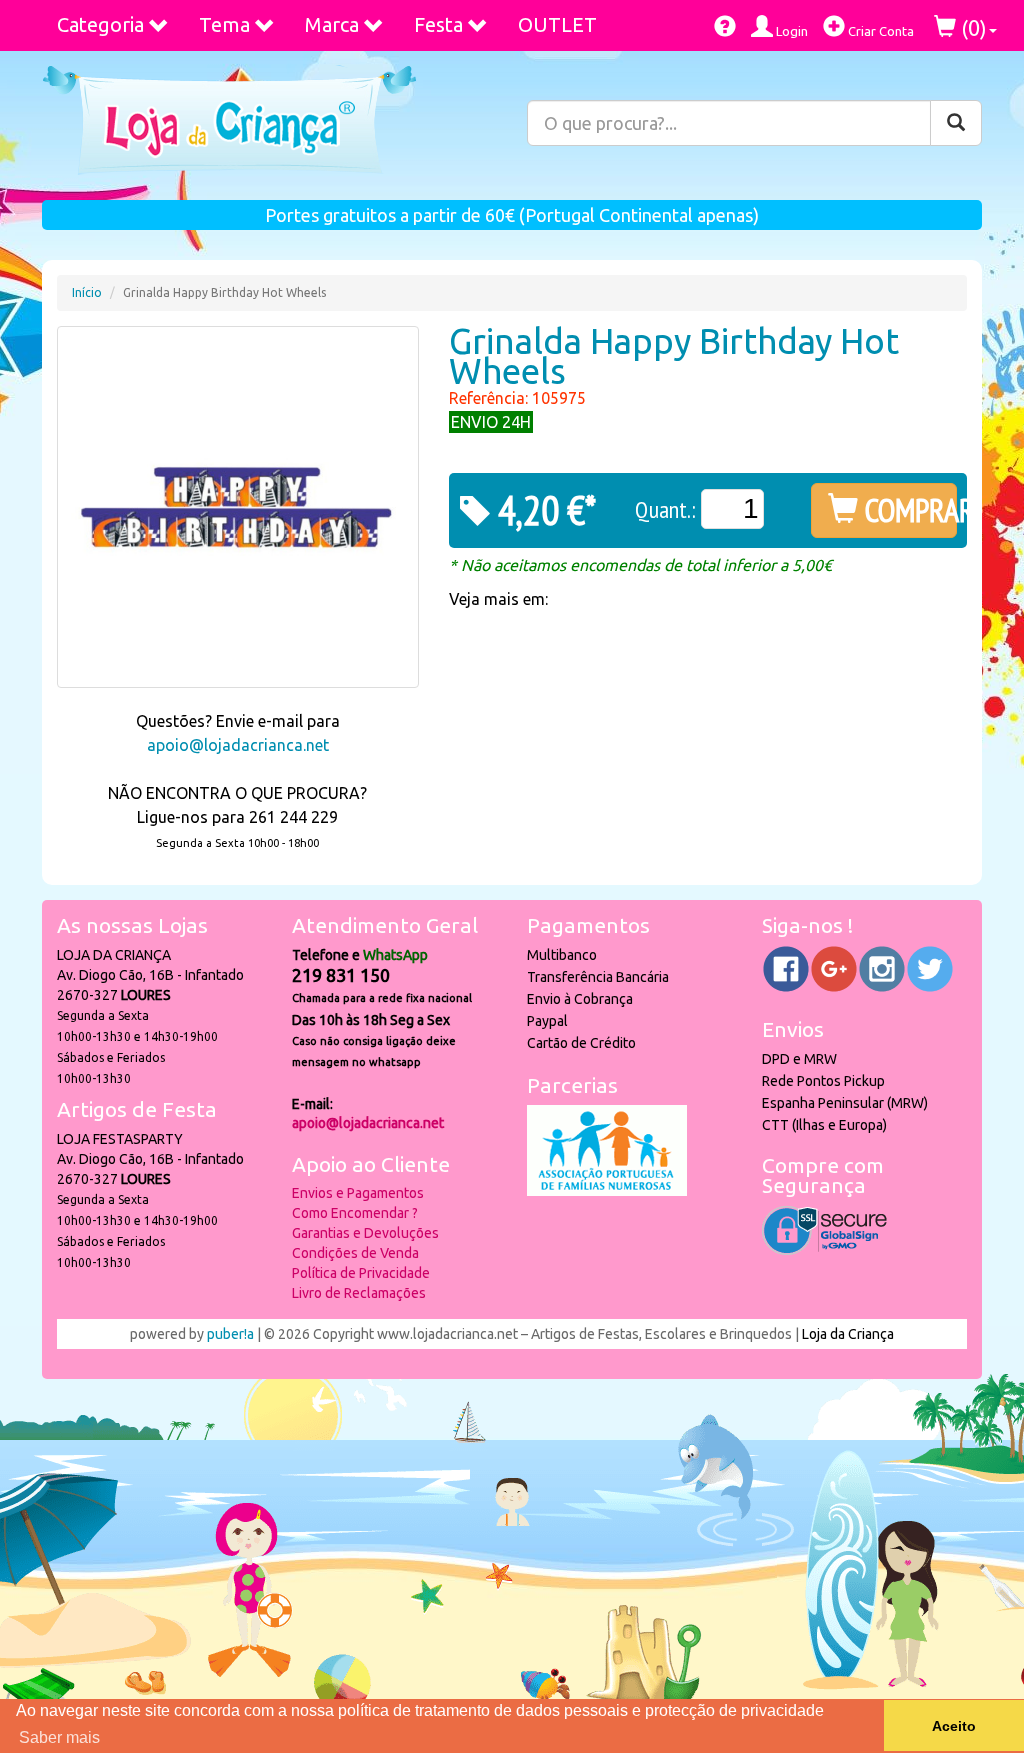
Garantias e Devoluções (365, 1233)
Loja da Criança (848, 1334)
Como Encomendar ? (355, 1213)
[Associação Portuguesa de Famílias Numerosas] (607, 1191)
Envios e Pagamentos (358, 1193)
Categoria (100, 24)
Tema (224, 24)
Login (790, 31)
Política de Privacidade (361, 1273)
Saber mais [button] (59, 1737)
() (971, 27)
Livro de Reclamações (359, 1293)
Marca (332, 24)
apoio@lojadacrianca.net (238, 745)
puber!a (230, 1334)
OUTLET (557, 24)
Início (87, 292)
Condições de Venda (355, 1253)
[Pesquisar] (956, 123)
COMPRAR (907, 510)
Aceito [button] (954, 1726)
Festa (438, 24)
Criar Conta (879, 31)
